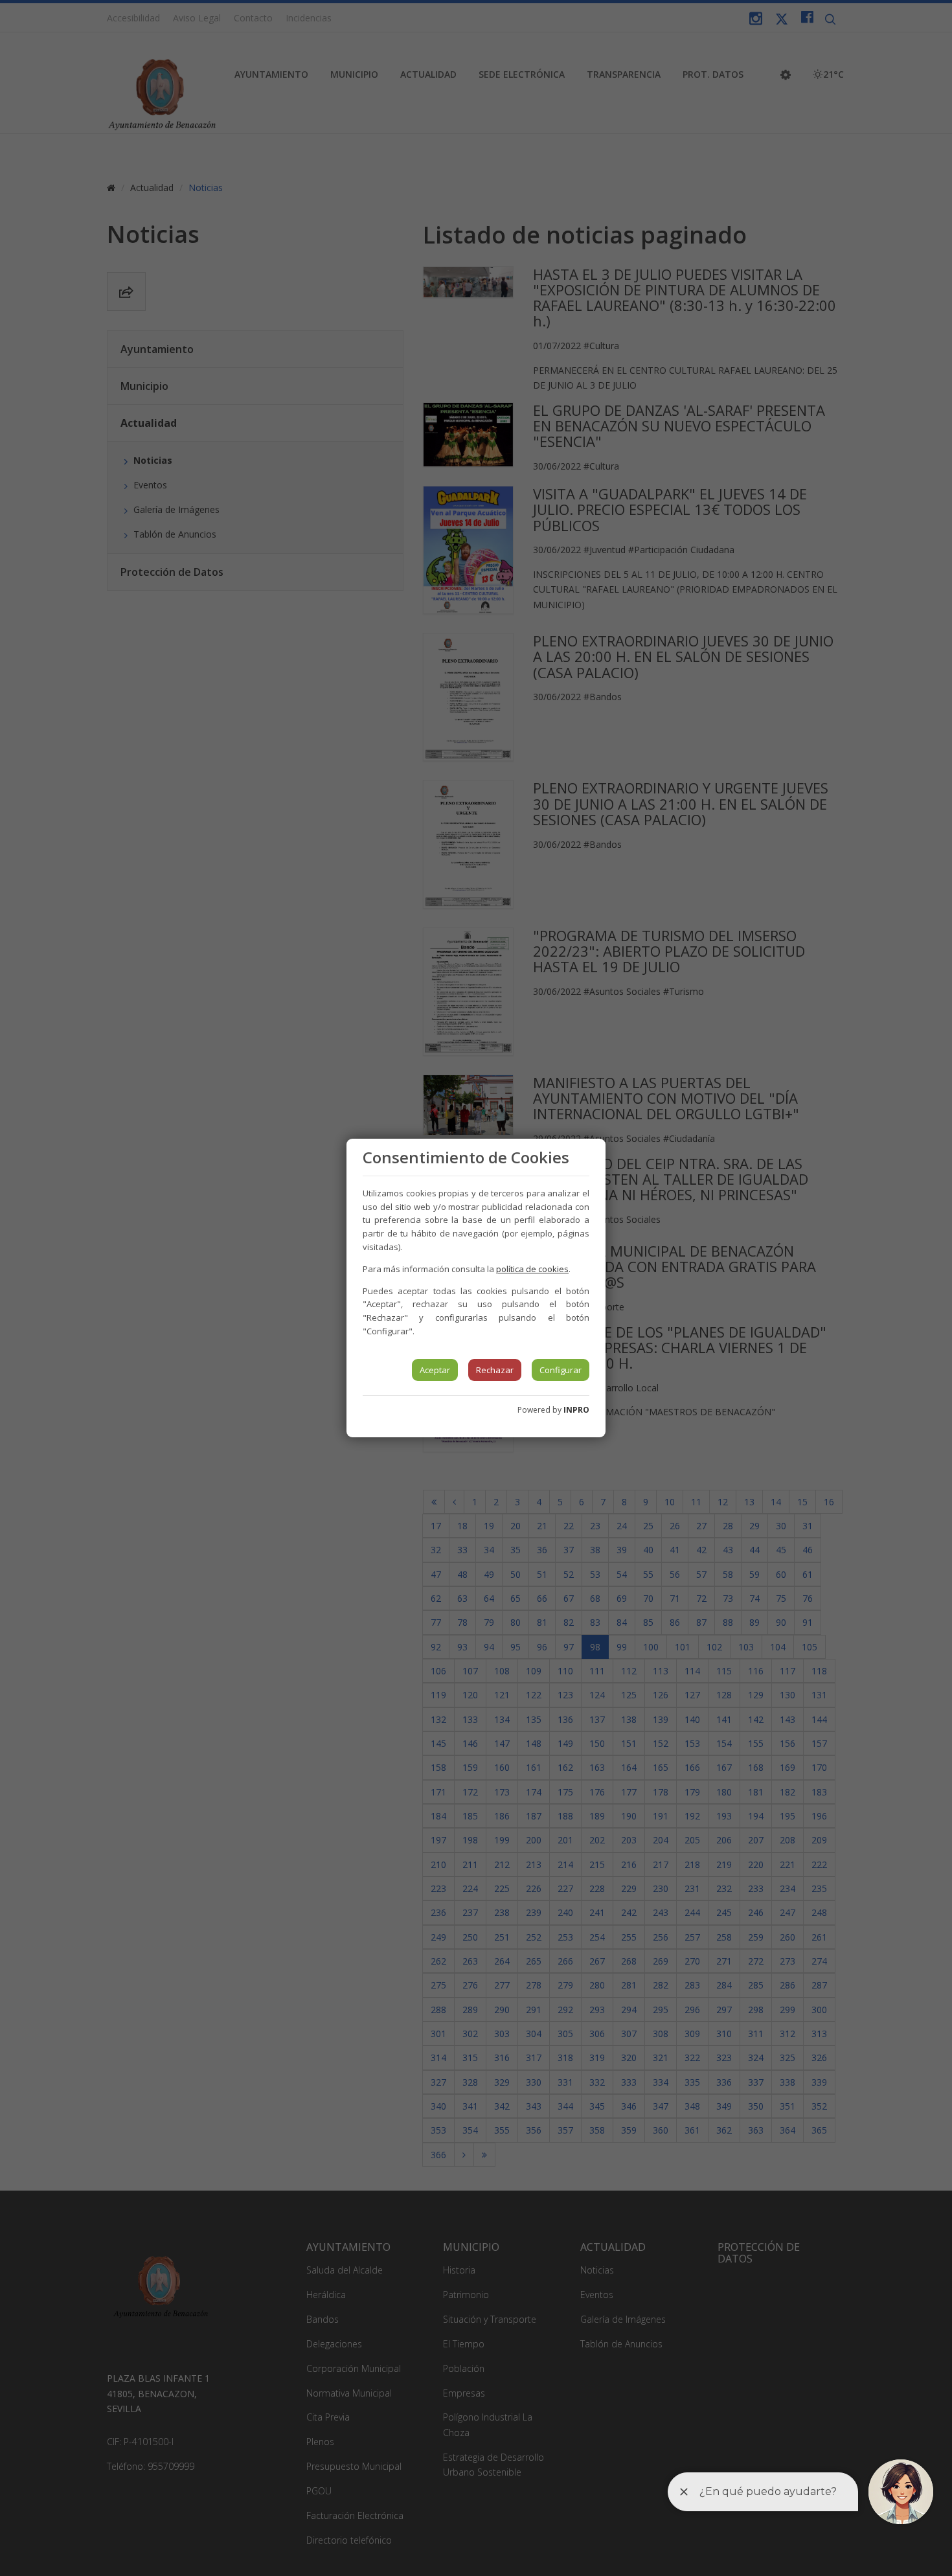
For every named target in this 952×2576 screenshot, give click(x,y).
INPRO (576, 1410)
